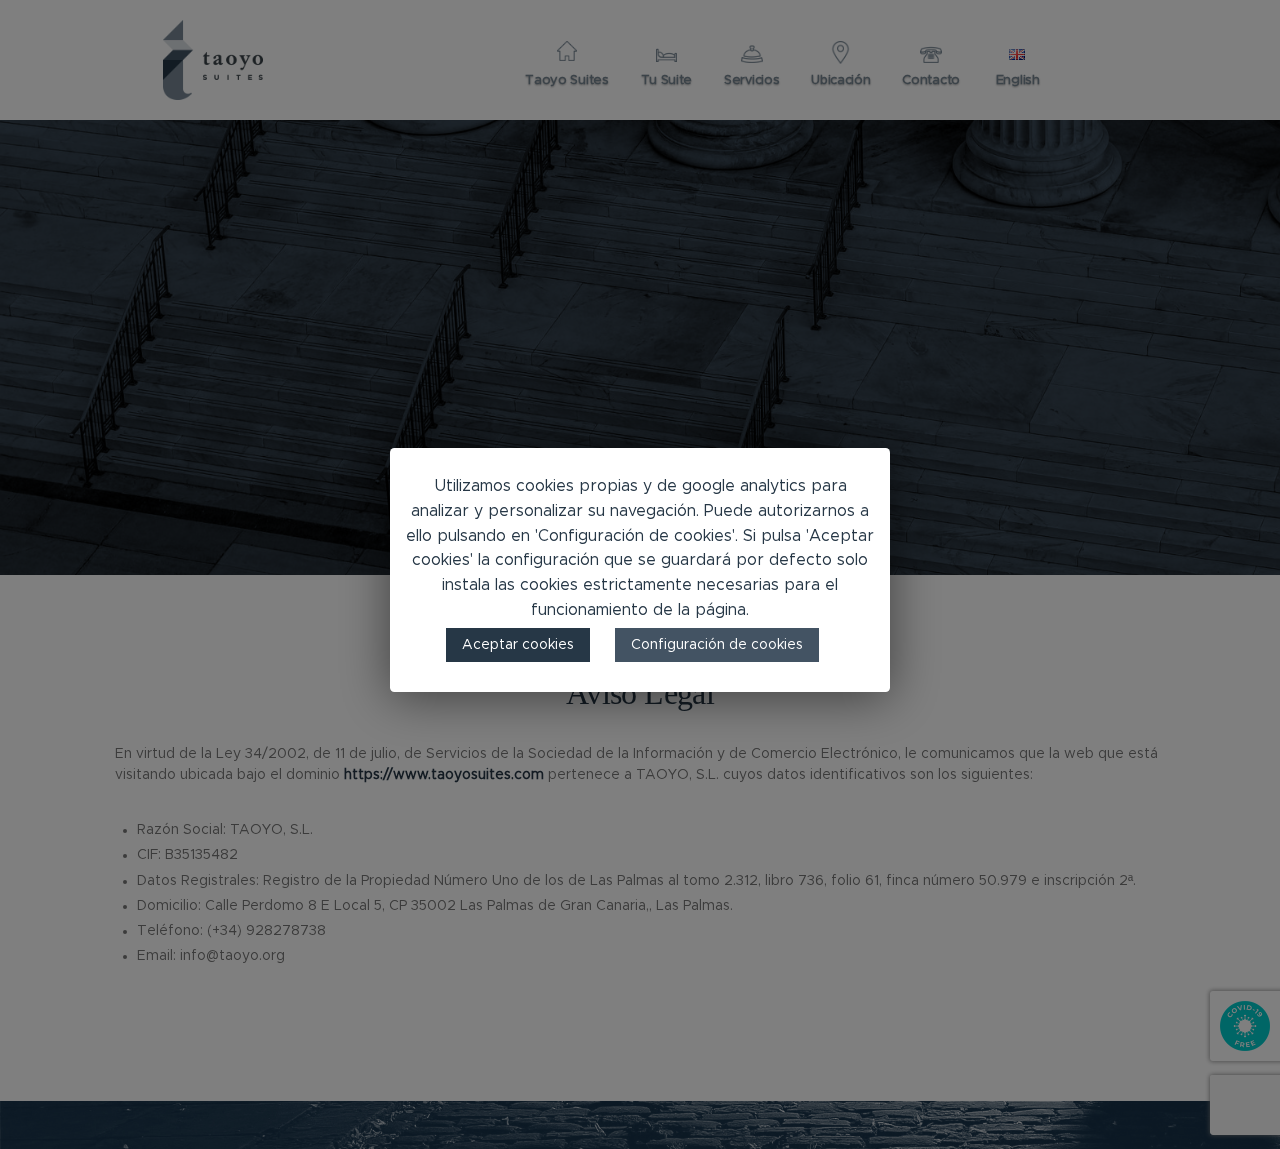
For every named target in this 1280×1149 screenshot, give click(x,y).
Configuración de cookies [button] (717, 644)
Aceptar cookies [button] (518, 644)
